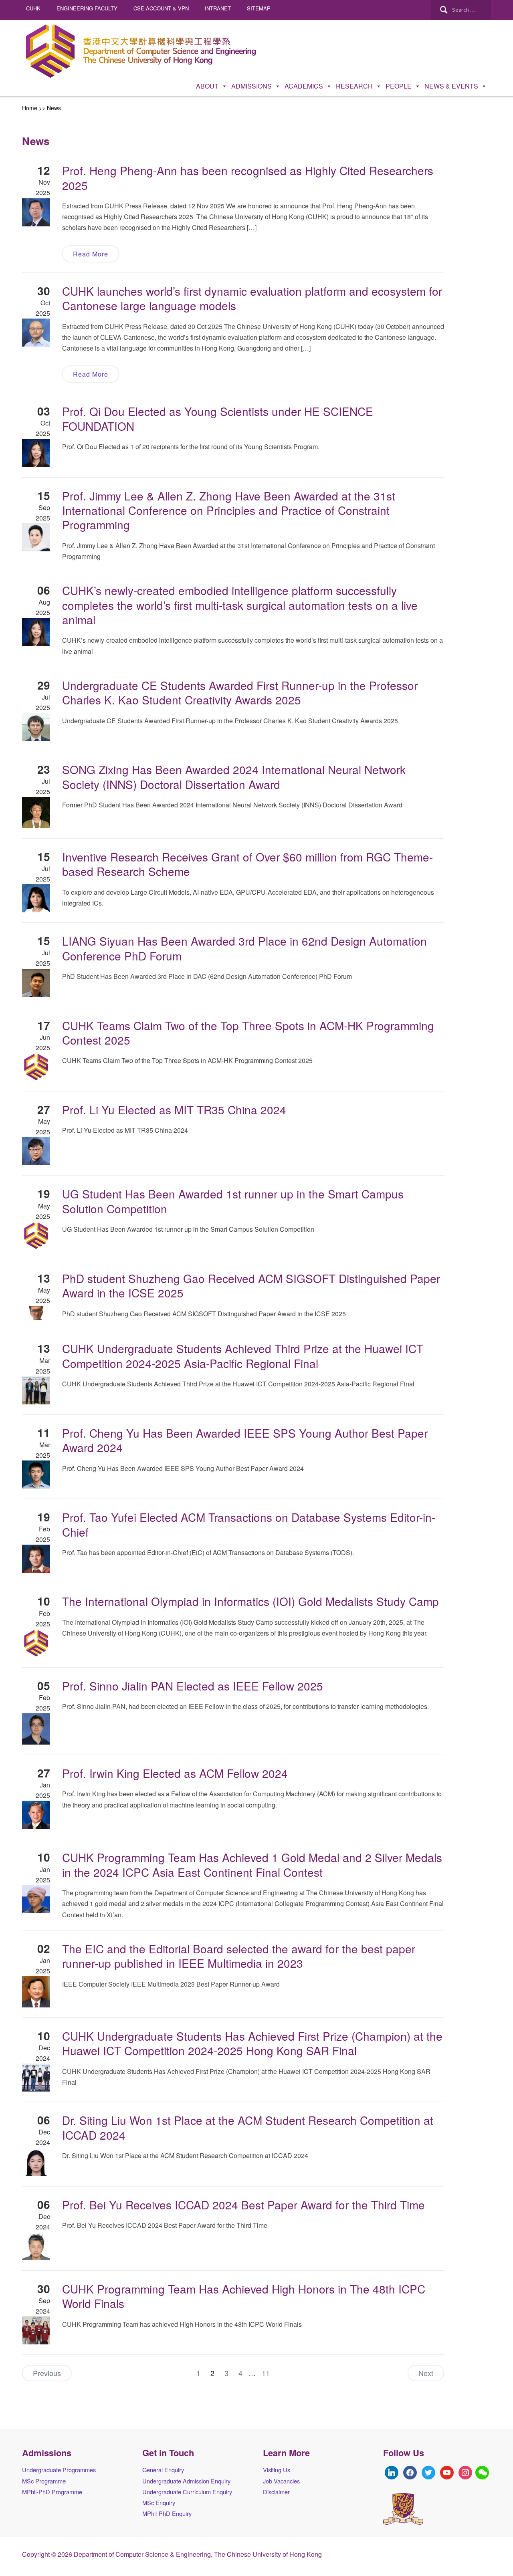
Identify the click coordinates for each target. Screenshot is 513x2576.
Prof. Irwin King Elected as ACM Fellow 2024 (175, 1773)
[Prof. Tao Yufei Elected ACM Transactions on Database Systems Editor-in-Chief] (36, 1558)
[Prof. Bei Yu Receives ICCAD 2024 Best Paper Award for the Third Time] (36, 2245)
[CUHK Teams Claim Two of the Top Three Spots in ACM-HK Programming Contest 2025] (36, 1066)
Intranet (218, 8)
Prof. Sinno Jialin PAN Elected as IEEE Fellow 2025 (193, 1686)
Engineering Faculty (87, 8)
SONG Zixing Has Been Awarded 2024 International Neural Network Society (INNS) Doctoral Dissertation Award (234, 777)
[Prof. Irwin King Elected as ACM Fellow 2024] (36, 1814)
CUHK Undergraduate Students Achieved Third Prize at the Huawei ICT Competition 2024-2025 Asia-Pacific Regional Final (243, 1356)
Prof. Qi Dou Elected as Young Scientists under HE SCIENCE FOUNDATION (218, 418)
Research (354, 86)
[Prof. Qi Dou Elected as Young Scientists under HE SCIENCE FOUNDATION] (36, 452)
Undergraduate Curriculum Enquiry (187, 2492)
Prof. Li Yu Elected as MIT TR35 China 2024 (174, 1109)
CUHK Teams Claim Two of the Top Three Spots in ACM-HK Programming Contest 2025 (248, 1033)
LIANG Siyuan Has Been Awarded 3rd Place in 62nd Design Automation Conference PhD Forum (244, 948)
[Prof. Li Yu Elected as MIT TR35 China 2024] (36, 1151)
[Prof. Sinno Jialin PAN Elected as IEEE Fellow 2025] (36, 1728)
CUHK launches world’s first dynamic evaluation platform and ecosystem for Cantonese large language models (252, 298)
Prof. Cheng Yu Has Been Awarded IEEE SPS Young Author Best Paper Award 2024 (245, 1440)
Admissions (251, 86)
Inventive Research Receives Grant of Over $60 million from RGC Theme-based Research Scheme (247, 864)
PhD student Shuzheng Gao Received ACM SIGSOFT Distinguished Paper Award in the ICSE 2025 (251, 1285)
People (399, 86)
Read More (91, 254)
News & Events (451, 86)
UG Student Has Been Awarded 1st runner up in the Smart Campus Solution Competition (233, 1201)
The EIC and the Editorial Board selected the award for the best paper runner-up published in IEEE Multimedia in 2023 (239, 1956)
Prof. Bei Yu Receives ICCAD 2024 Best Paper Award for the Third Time (243, 2205)
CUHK (33, 8)
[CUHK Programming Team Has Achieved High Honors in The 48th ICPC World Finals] (36, 2330)
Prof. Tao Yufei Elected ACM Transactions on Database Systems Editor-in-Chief (249, 1524)
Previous (47, 2373)
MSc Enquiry (159, 2502)
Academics (304, 86)
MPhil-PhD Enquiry (167, 2513)
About (207, 86)
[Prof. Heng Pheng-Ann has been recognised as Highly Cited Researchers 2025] (36, 211)
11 (266, 2373)
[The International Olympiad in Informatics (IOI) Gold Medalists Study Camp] (36, 1642)
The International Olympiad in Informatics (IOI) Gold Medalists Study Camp (250, 1601)
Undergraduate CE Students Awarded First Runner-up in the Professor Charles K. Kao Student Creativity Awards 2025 (240, 692)
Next (426, 2373)
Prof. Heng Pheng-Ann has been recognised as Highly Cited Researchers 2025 (248, 178)
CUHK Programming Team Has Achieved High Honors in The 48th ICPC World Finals (244, 2296)
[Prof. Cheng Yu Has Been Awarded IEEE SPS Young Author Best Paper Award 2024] (36, 1474)
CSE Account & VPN (161, 8)
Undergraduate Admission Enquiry (186, 2481)
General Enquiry (163, 2470)
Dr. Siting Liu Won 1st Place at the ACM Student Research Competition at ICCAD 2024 (248, 2127)
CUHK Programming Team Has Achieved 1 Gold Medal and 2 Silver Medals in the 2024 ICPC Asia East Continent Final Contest (252, 1864)
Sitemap (259, 8)
